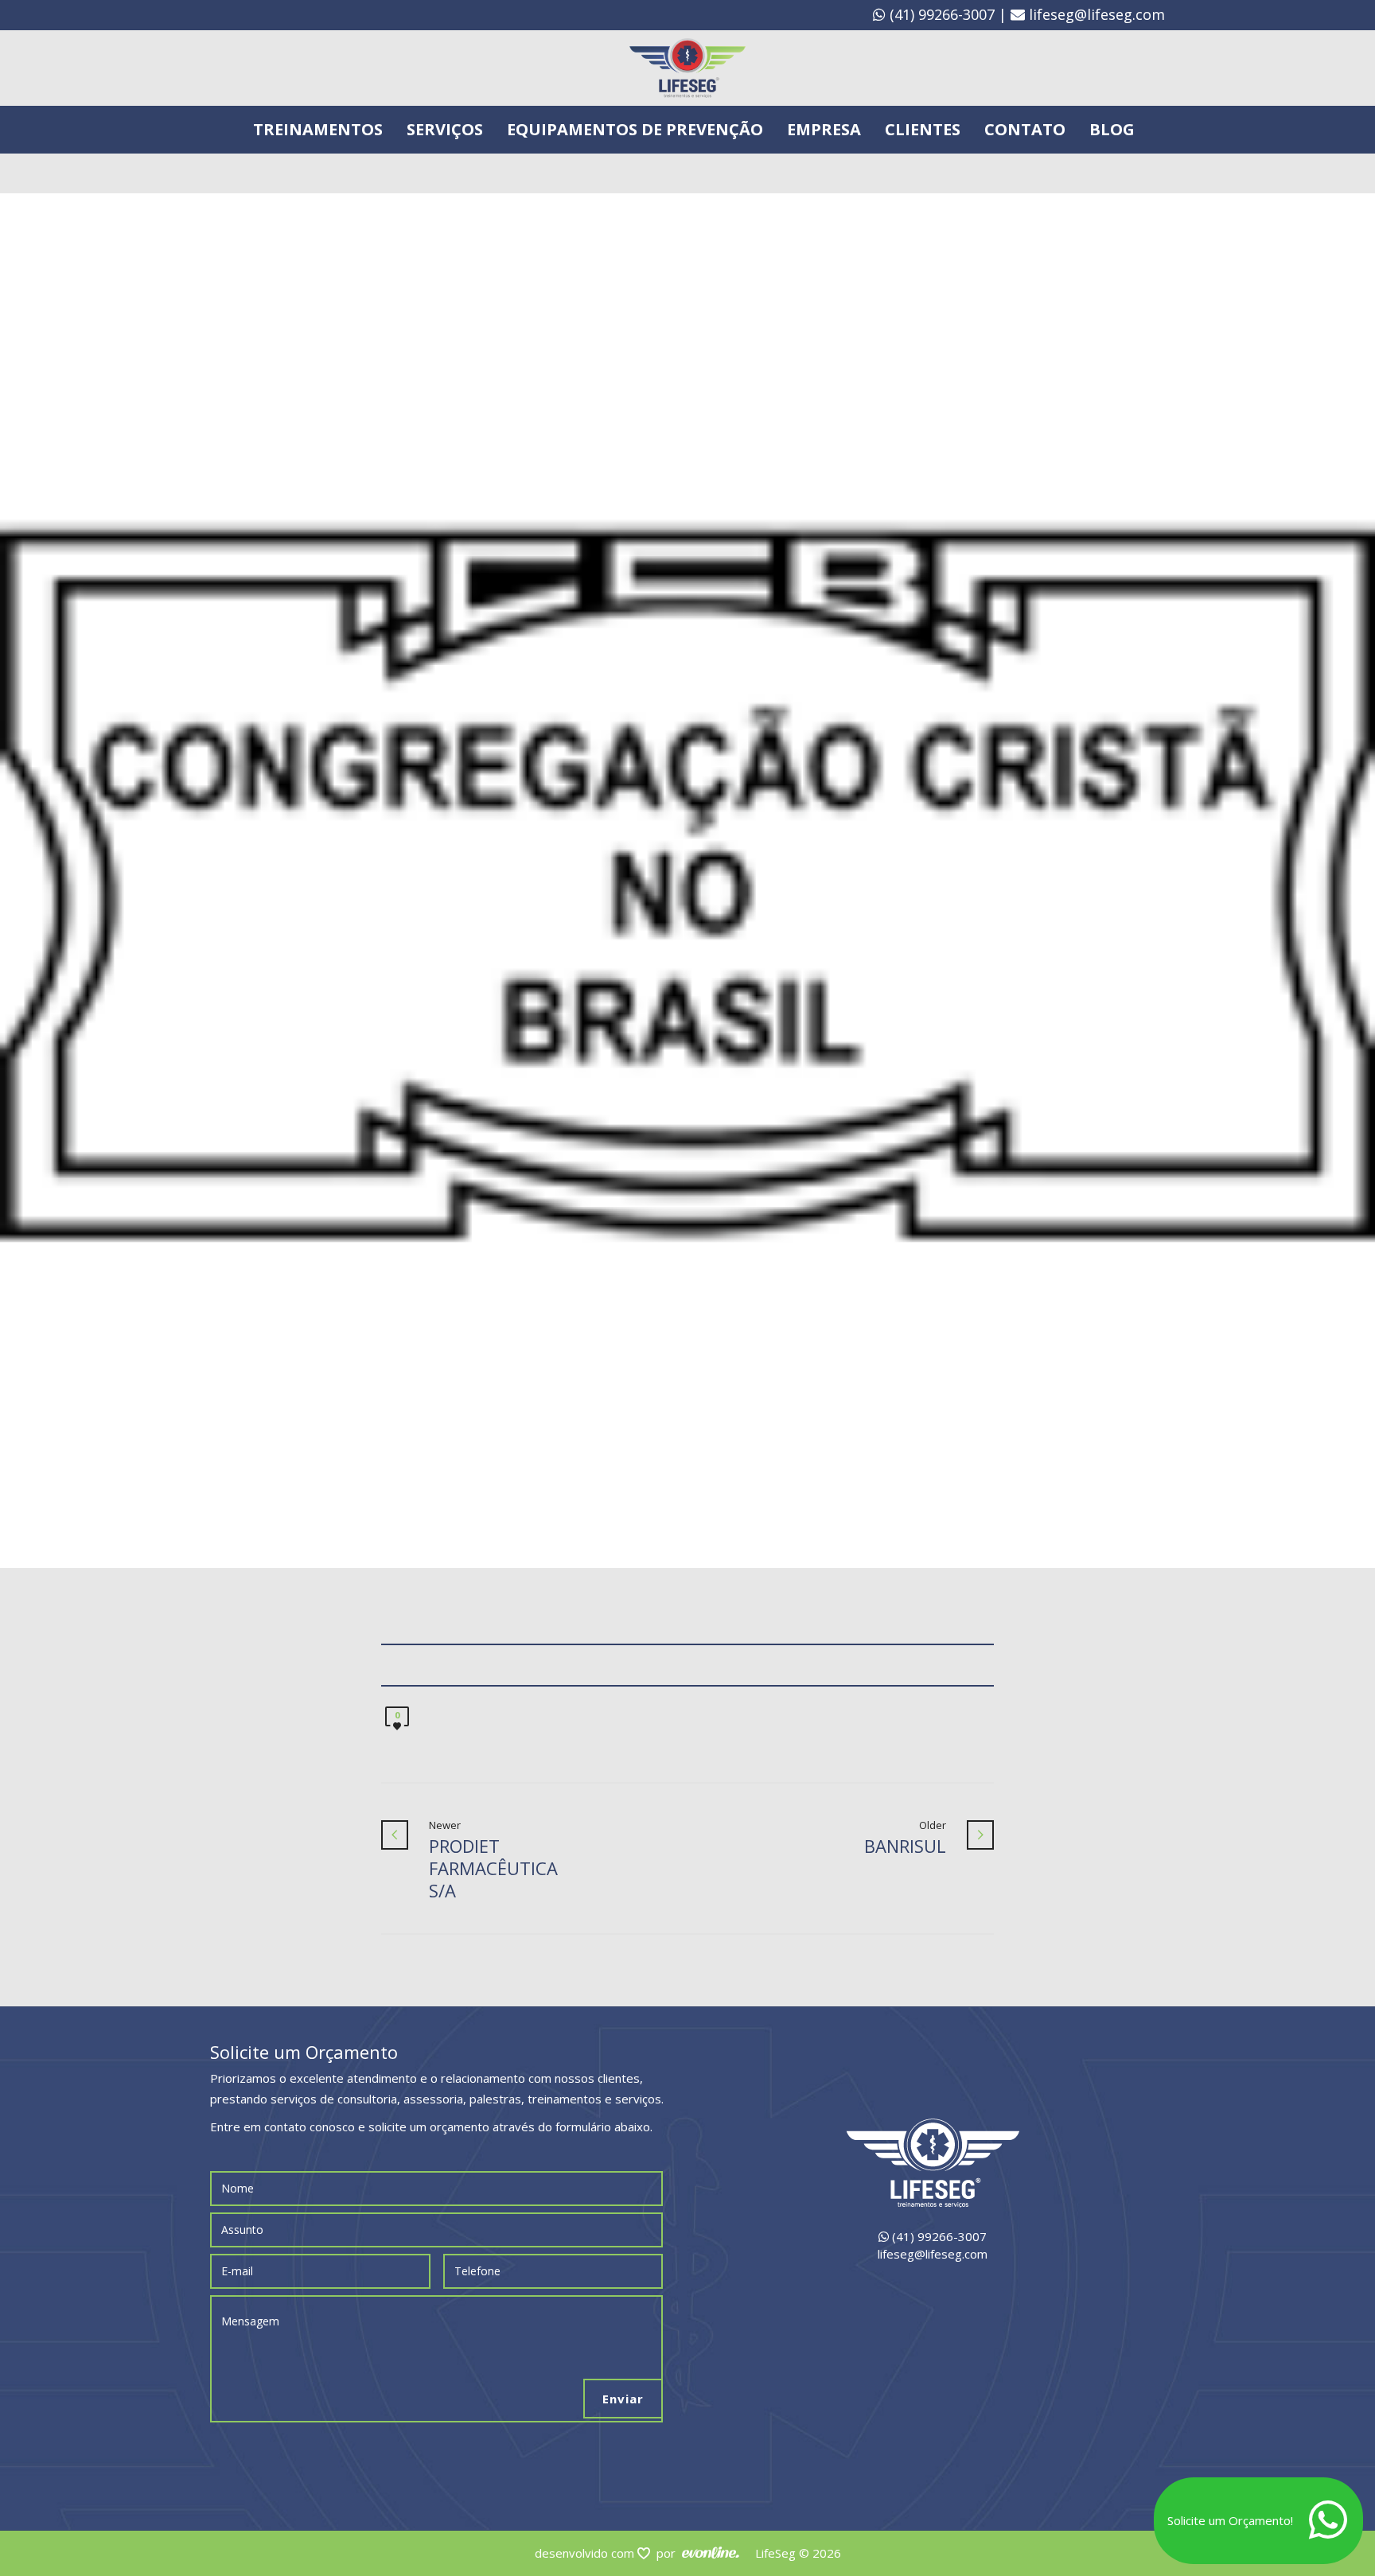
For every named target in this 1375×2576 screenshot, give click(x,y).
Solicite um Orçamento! (1230, 2520)
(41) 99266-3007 (940, 14)
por (669, 2553)
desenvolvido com (586, 2553)
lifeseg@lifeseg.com (1097, 14)
